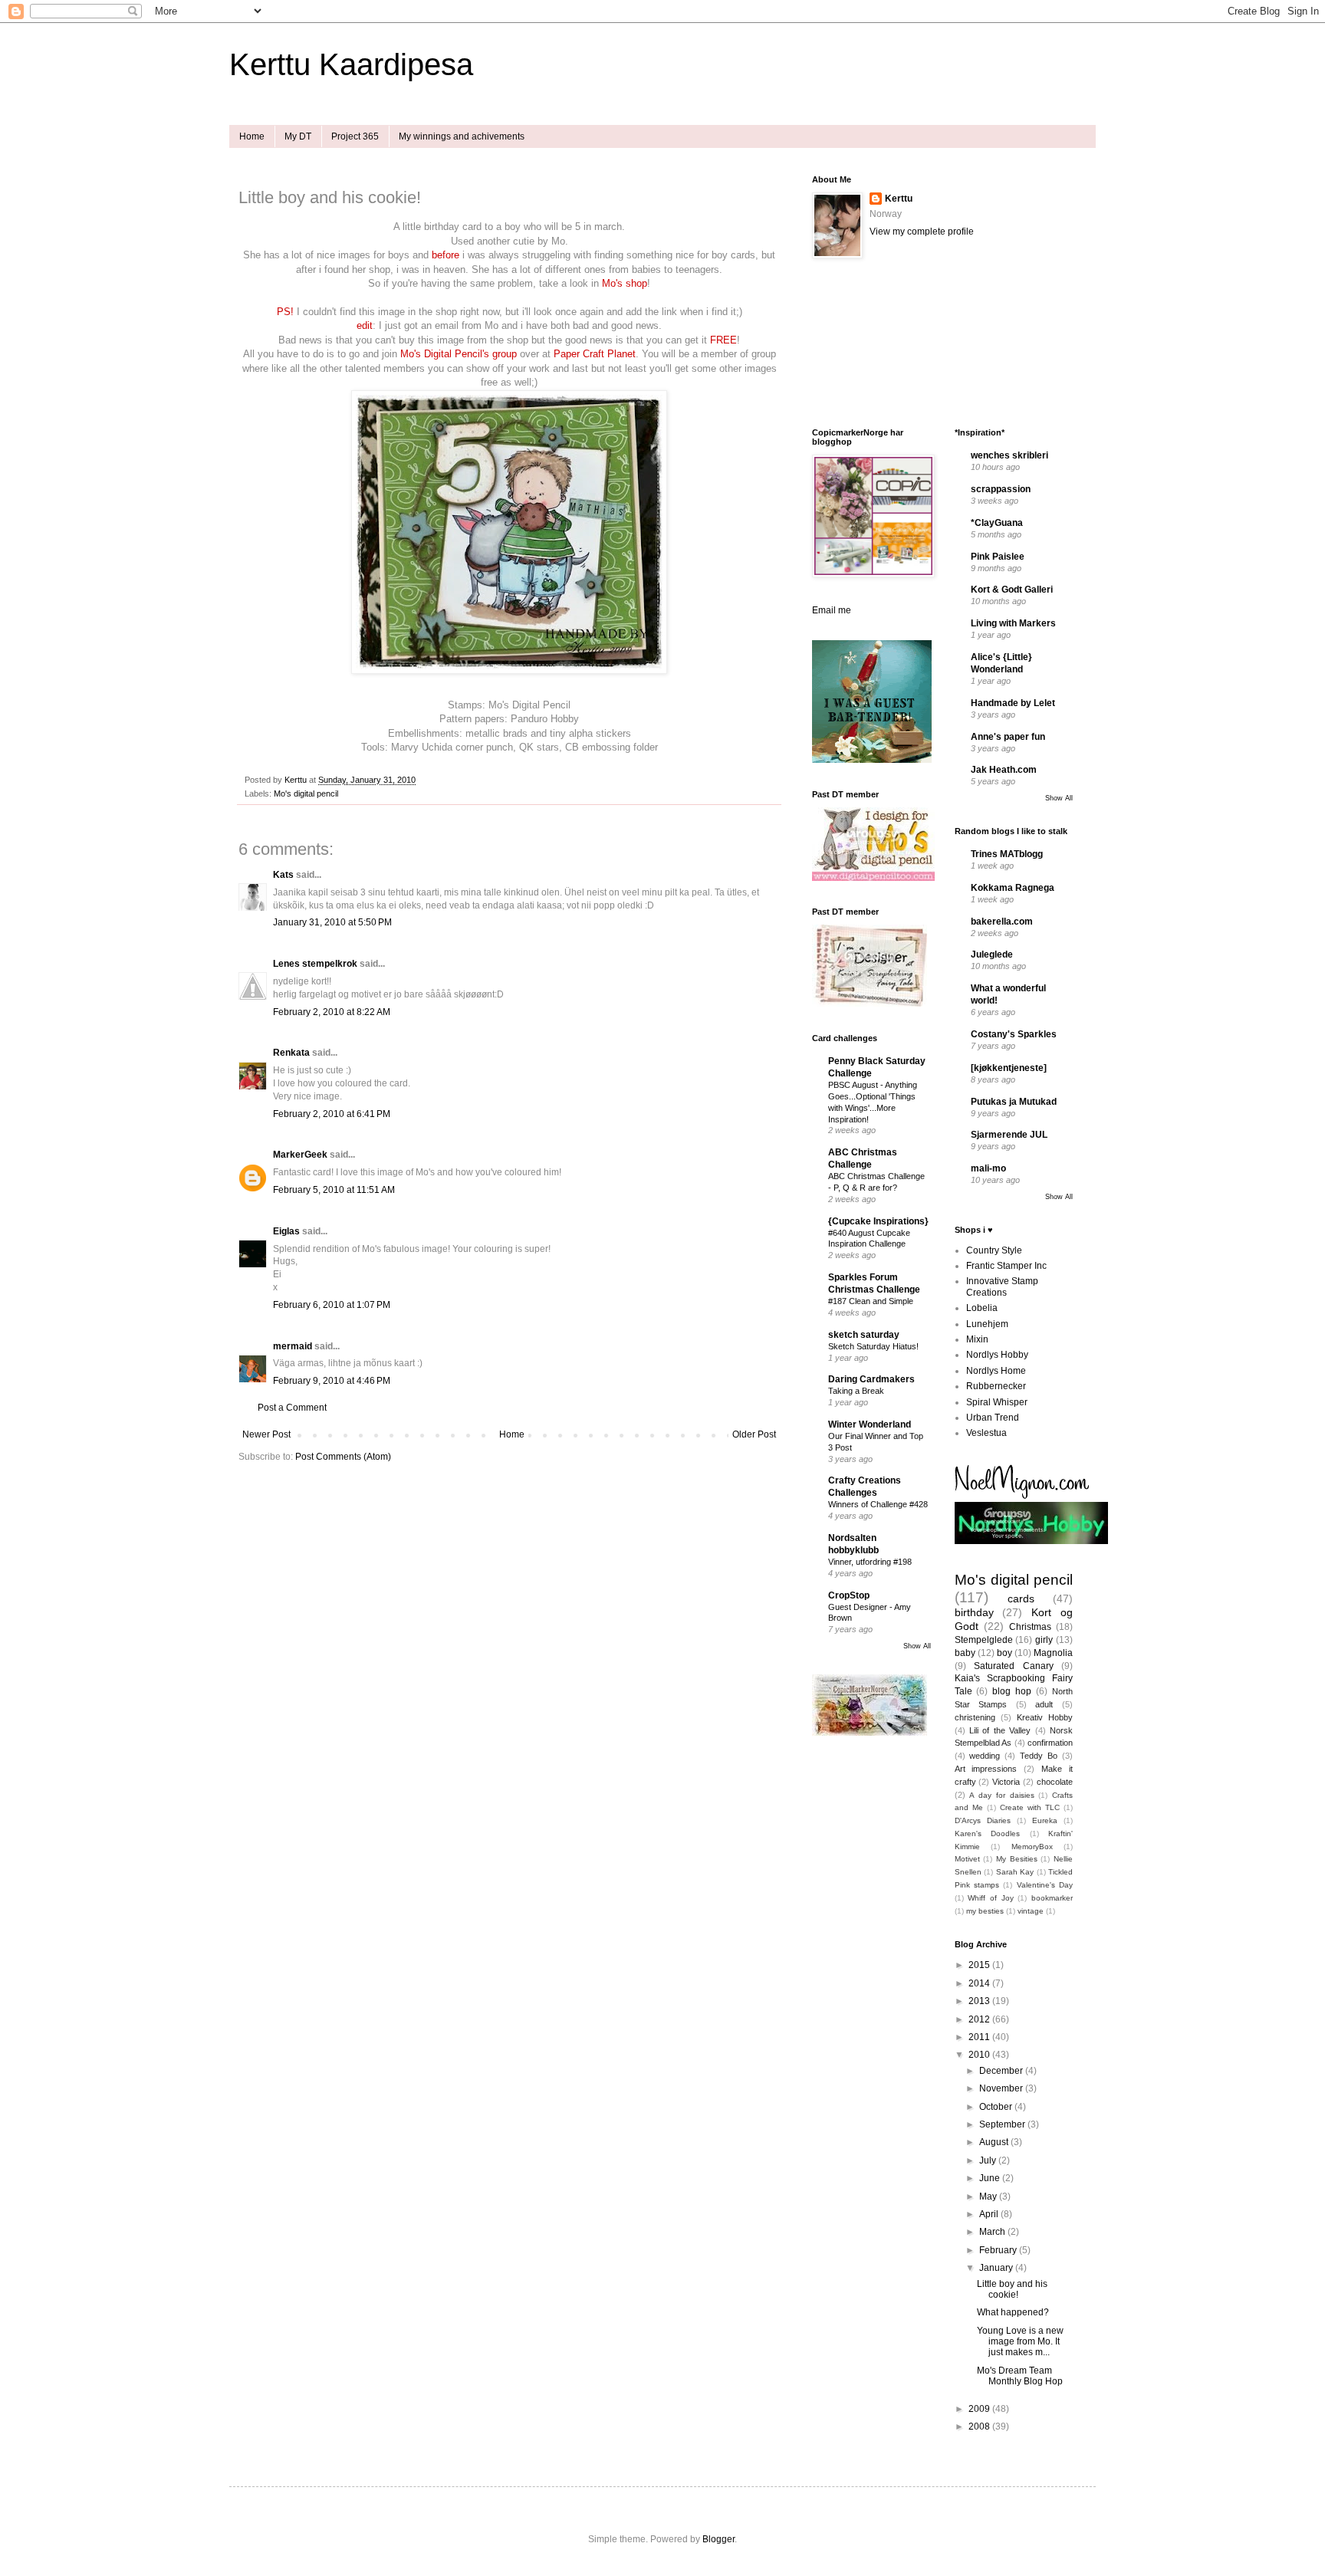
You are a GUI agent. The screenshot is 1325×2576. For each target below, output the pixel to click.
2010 (980, 2055)
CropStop (849, 1595)
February (999, 2250)
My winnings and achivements (462, 136)
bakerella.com (1002, 922)
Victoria (1006, 1782)
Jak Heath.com (1004, 770)
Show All (917, 1646)
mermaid (293, 1346)
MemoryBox (1032, 1847)
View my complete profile (922, 232)
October (997, 2107)
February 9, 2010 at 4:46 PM (332, 1381)
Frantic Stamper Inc (1006, 1266)
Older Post (754, 1434)
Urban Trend (993, 1418)
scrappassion (1001, 489)
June (991, 2178)
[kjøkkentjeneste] (1009, 1068)
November (1002, 2088)
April (990, 2214)
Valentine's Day (1045, 1885)
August (995, 2142)
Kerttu (899, 199)
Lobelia (982, 1308)
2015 (980, 1965)
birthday (974, 1612)
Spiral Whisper (997, 1402)
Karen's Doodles (988, 1833)
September (1003, 2124)
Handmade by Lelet (1013, 703)
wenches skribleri (1009, 455)
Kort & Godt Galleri (1012, 590)
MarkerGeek (300, 1155)
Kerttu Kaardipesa (351, 64)
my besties (985, 1911)
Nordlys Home (996, 1371)
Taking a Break (856, 1391)
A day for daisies (1001, 1795)
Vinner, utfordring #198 (870, 1562)
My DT (298, 136)
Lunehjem (987, 1324)
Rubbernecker (996, 1386)
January (997, 2268)
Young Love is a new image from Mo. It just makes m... (1020, 2342)
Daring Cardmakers (871, 1379)
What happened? (1013, 2312)
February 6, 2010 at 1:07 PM (332, 1305)
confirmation (1050, 1743)
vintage (1031, 1911)
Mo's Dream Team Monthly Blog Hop (1020, 2376)
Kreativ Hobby (1045, 1717)
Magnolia (1053, 1653)
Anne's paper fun (1008, 737)
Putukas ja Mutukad (1014, 1102)
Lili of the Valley (1000, 1730)
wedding (985, 1756)
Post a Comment (292, 1408)
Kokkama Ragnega (1013, 888)
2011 (980, 2037)
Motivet (967, 1859)
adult (1044, 1704)
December (1002, 2071)
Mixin (977, 1339)
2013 (980, 2001)
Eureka (1045, 1820)
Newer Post (266, 1434)
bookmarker (1052, 1898)
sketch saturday (864, 1335)
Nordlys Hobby (997, 1355)
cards (1021, 1598)
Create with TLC (1030, 1807)
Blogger (718, 2539)
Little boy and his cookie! (1012, 2289)
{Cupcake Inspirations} (878, 1221)
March (993, 2232)
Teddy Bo (1039, 1756)
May (989, 2196)
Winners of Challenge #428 (878, 1504)
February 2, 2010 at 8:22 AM (332, 1012)
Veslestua (986, 1433)
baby (965, 1653)
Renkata (291, 1053)
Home (252, 136)
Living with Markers (1013, 623)
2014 (980, 1983)
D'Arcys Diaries (983, 1820)
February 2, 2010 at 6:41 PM (332, 1114)
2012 (980, 2019)
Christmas (1030, 1627)
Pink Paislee (998, 557)
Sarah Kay (1015, 1872)
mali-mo (988, 1168)
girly (1044, 1640)
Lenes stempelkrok (315, 964)
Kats (283, 875)
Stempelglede (984, 1640)
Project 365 (355, 136)
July (989, 2160)
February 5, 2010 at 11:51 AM (334, 1190)
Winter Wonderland (870, 1424)
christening (975, 1717)
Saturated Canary (1014, 1666)
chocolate (1055, 1782)
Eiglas (286, 1231)
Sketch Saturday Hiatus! (873, 1346)
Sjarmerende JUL (1009, 1135)
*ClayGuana (997, 523)
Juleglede (992, 955)
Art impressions (986, 1769)
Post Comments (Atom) (343, 1457)
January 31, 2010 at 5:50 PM (332, 922)
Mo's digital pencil (306, 793)
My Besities (1017, 1859)
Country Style (994, 1250)
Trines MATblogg (1007, 854)
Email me (832, 610)
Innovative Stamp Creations (1002, 1286)
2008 (980, 2426)
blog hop (1012, 1691)
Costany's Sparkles (1014, 1034)
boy (1004, 1653)
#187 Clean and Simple (871, 1301)
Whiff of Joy (990, 1898)
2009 (980, 2409)
